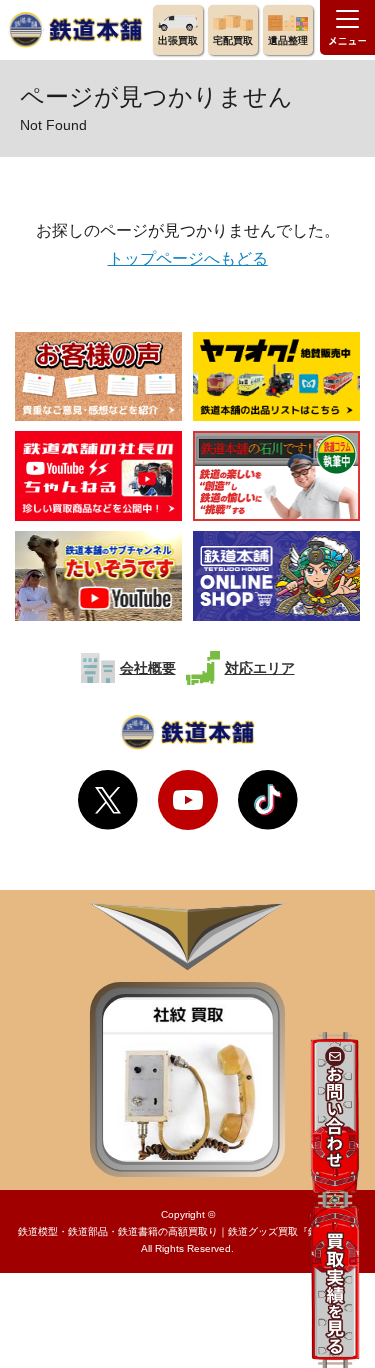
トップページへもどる (188, 258)
